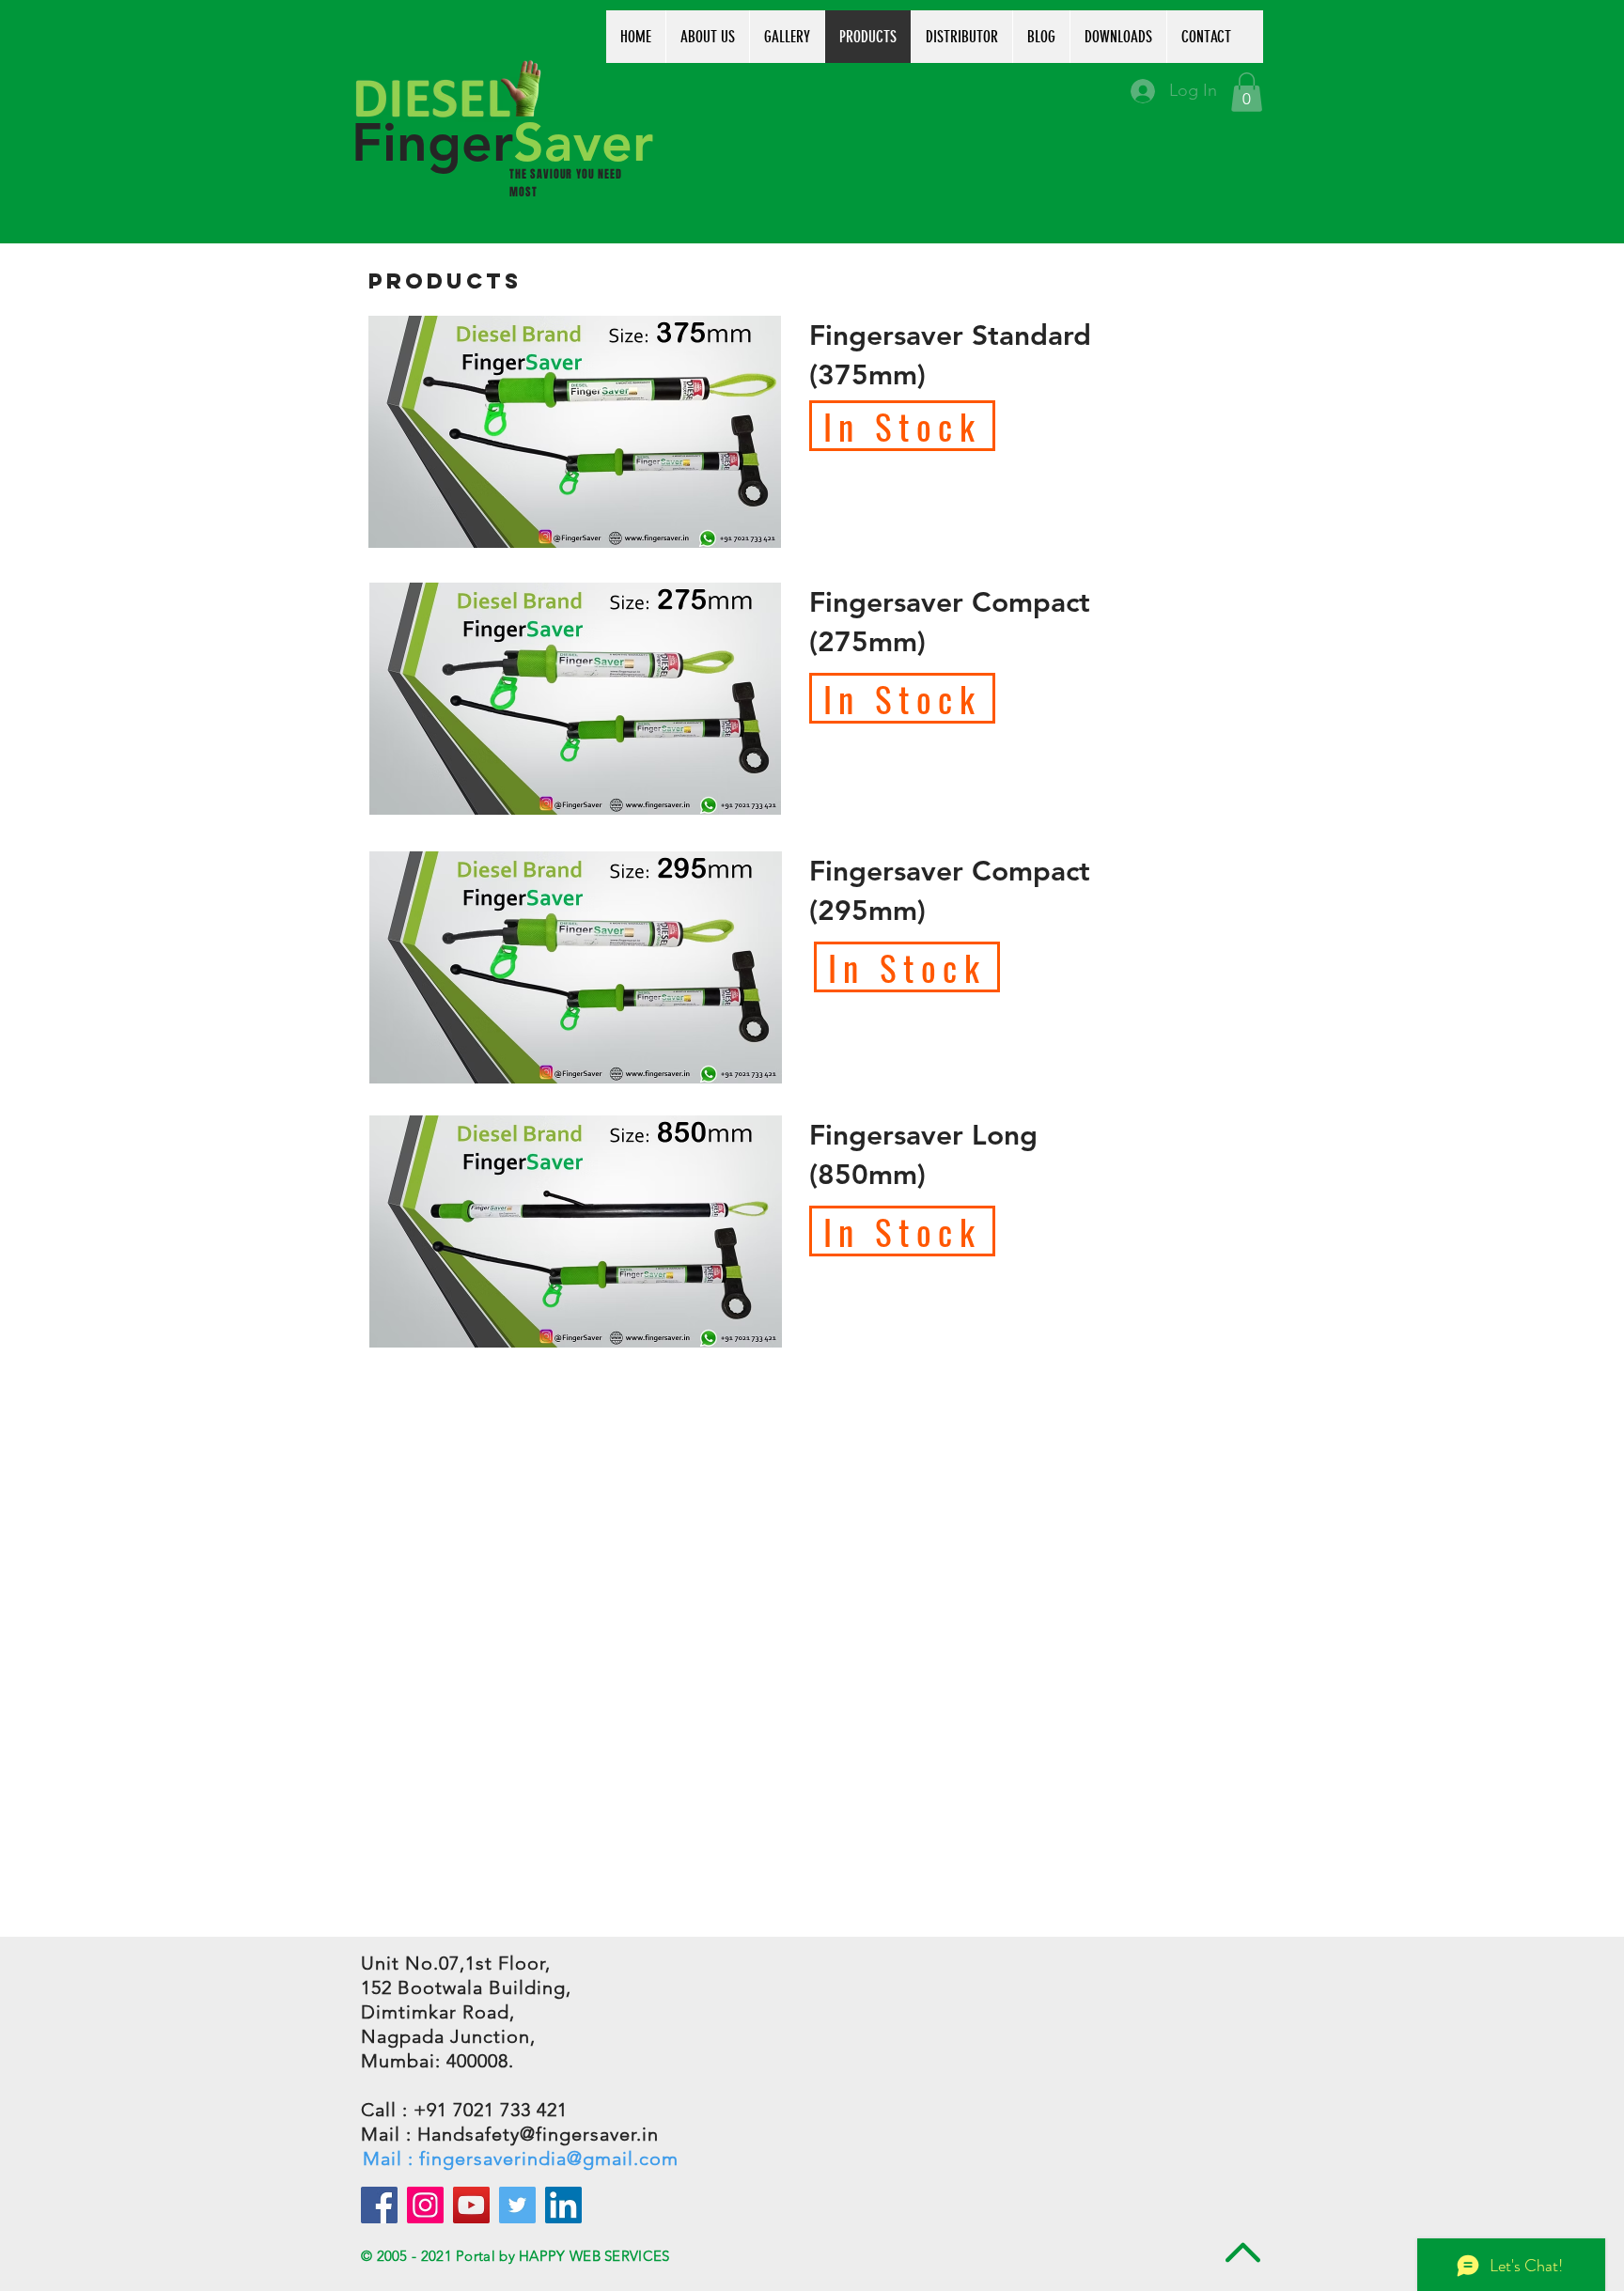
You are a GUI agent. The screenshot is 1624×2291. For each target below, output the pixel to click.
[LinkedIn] (563, 2205)
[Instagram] (425, 2205)
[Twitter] (517, 2205)
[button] (1247, 92)
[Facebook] (379, 2205)
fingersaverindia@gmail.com (549, 2159)
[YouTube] (471, 2205)
